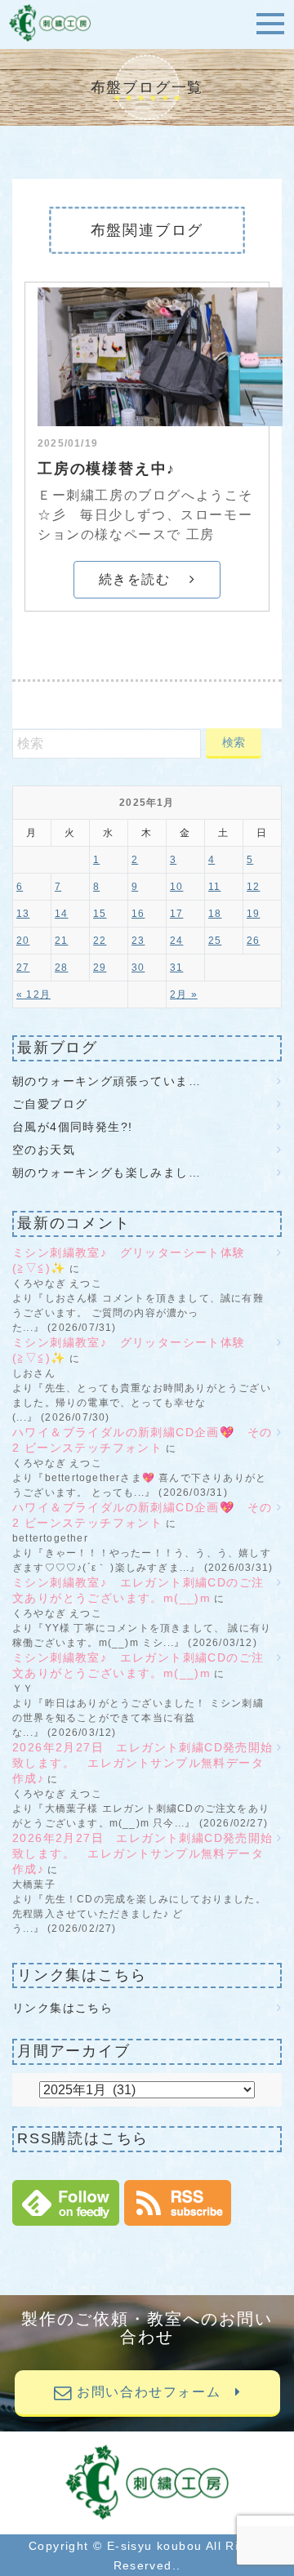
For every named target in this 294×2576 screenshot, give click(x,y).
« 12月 (33, 994)
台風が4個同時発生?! (72, 1127)
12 (253, 887)
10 (176, 887)
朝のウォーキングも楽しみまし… (107, 1172)
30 (138, 968)
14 (61, 914)
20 (23, 941)
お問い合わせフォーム (154, 2392)
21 (61, 941)
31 (176, 968)
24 (176, 941)
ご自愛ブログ (56, 1104)
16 (138, 914)
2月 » (184, 994)
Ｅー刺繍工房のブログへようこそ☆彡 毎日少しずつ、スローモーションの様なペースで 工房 (145, 515)
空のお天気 (44, 1150)
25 (215, 941)
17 (176, 914)
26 (253, 941)
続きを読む (144, 579)
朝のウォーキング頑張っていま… (107, 1081)
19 (253, 914)
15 (100, 914)
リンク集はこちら (62, 2008)
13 (23, 914)
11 (214, 887)
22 (100, 941)
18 (215, 914)
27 (23, 968)
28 (61, 968)
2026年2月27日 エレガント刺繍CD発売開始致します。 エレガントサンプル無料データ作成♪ (143, 1763)
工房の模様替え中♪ (107, 469)
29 (100, 968)
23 (138, 941)
